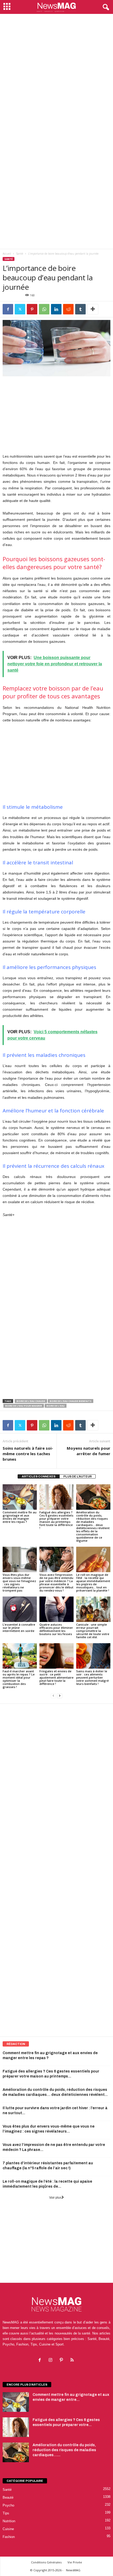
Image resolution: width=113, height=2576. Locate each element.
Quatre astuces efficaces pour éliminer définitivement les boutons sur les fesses (56, 1629)
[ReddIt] (68, 309)
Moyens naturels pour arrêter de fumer (89, 1451)
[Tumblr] (80, 309)
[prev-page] (53, 1696)
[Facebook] (8, 309)
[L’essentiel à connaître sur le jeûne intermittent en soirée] (20, 1609)
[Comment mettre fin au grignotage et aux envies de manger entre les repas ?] (20, 1497)
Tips (6, 2513)
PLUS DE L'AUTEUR (78, 1476)
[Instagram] (52, 2361)
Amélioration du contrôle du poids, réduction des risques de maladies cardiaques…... (64, 2450)
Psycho (8, 2505)
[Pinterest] (32, 309)
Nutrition (9, 2521)
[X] (20, 309)
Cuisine (8, 2529)
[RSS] (73, 2361)
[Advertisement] (56, 73)
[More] (93, 309)
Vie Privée (75, 2562)
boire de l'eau (56, 1406)
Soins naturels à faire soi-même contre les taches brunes (28, 1454)
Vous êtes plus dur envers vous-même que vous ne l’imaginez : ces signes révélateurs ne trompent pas (19, 1582)
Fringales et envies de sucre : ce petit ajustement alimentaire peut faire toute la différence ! (56, 1677)
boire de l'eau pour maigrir (24, 1406)
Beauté (8, 2497)
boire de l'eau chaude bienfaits (71, 1401)
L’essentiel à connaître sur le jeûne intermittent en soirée (19, 1628)
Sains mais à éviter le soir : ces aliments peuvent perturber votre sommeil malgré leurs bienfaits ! (93, 1677)
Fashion (9, 2537)
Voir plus (55, 2198)
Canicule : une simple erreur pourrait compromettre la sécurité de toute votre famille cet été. (93, 1631)
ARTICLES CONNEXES (39, 1476)
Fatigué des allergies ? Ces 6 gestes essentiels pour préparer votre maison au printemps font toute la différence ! (56, 1520)
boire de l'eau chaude (31, 1401)
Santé (20, 254)
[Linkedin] (56, 309)
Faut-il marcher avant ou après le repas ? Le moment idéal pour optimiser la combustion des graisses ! (19, 1679)
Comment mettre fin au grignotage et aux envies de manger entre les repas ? (20, 1517)
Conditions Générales (46, 2562)
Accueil (7, 254)
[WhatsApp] (44, 309)
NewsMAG (73, 2570)
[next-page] (60, 1696)
